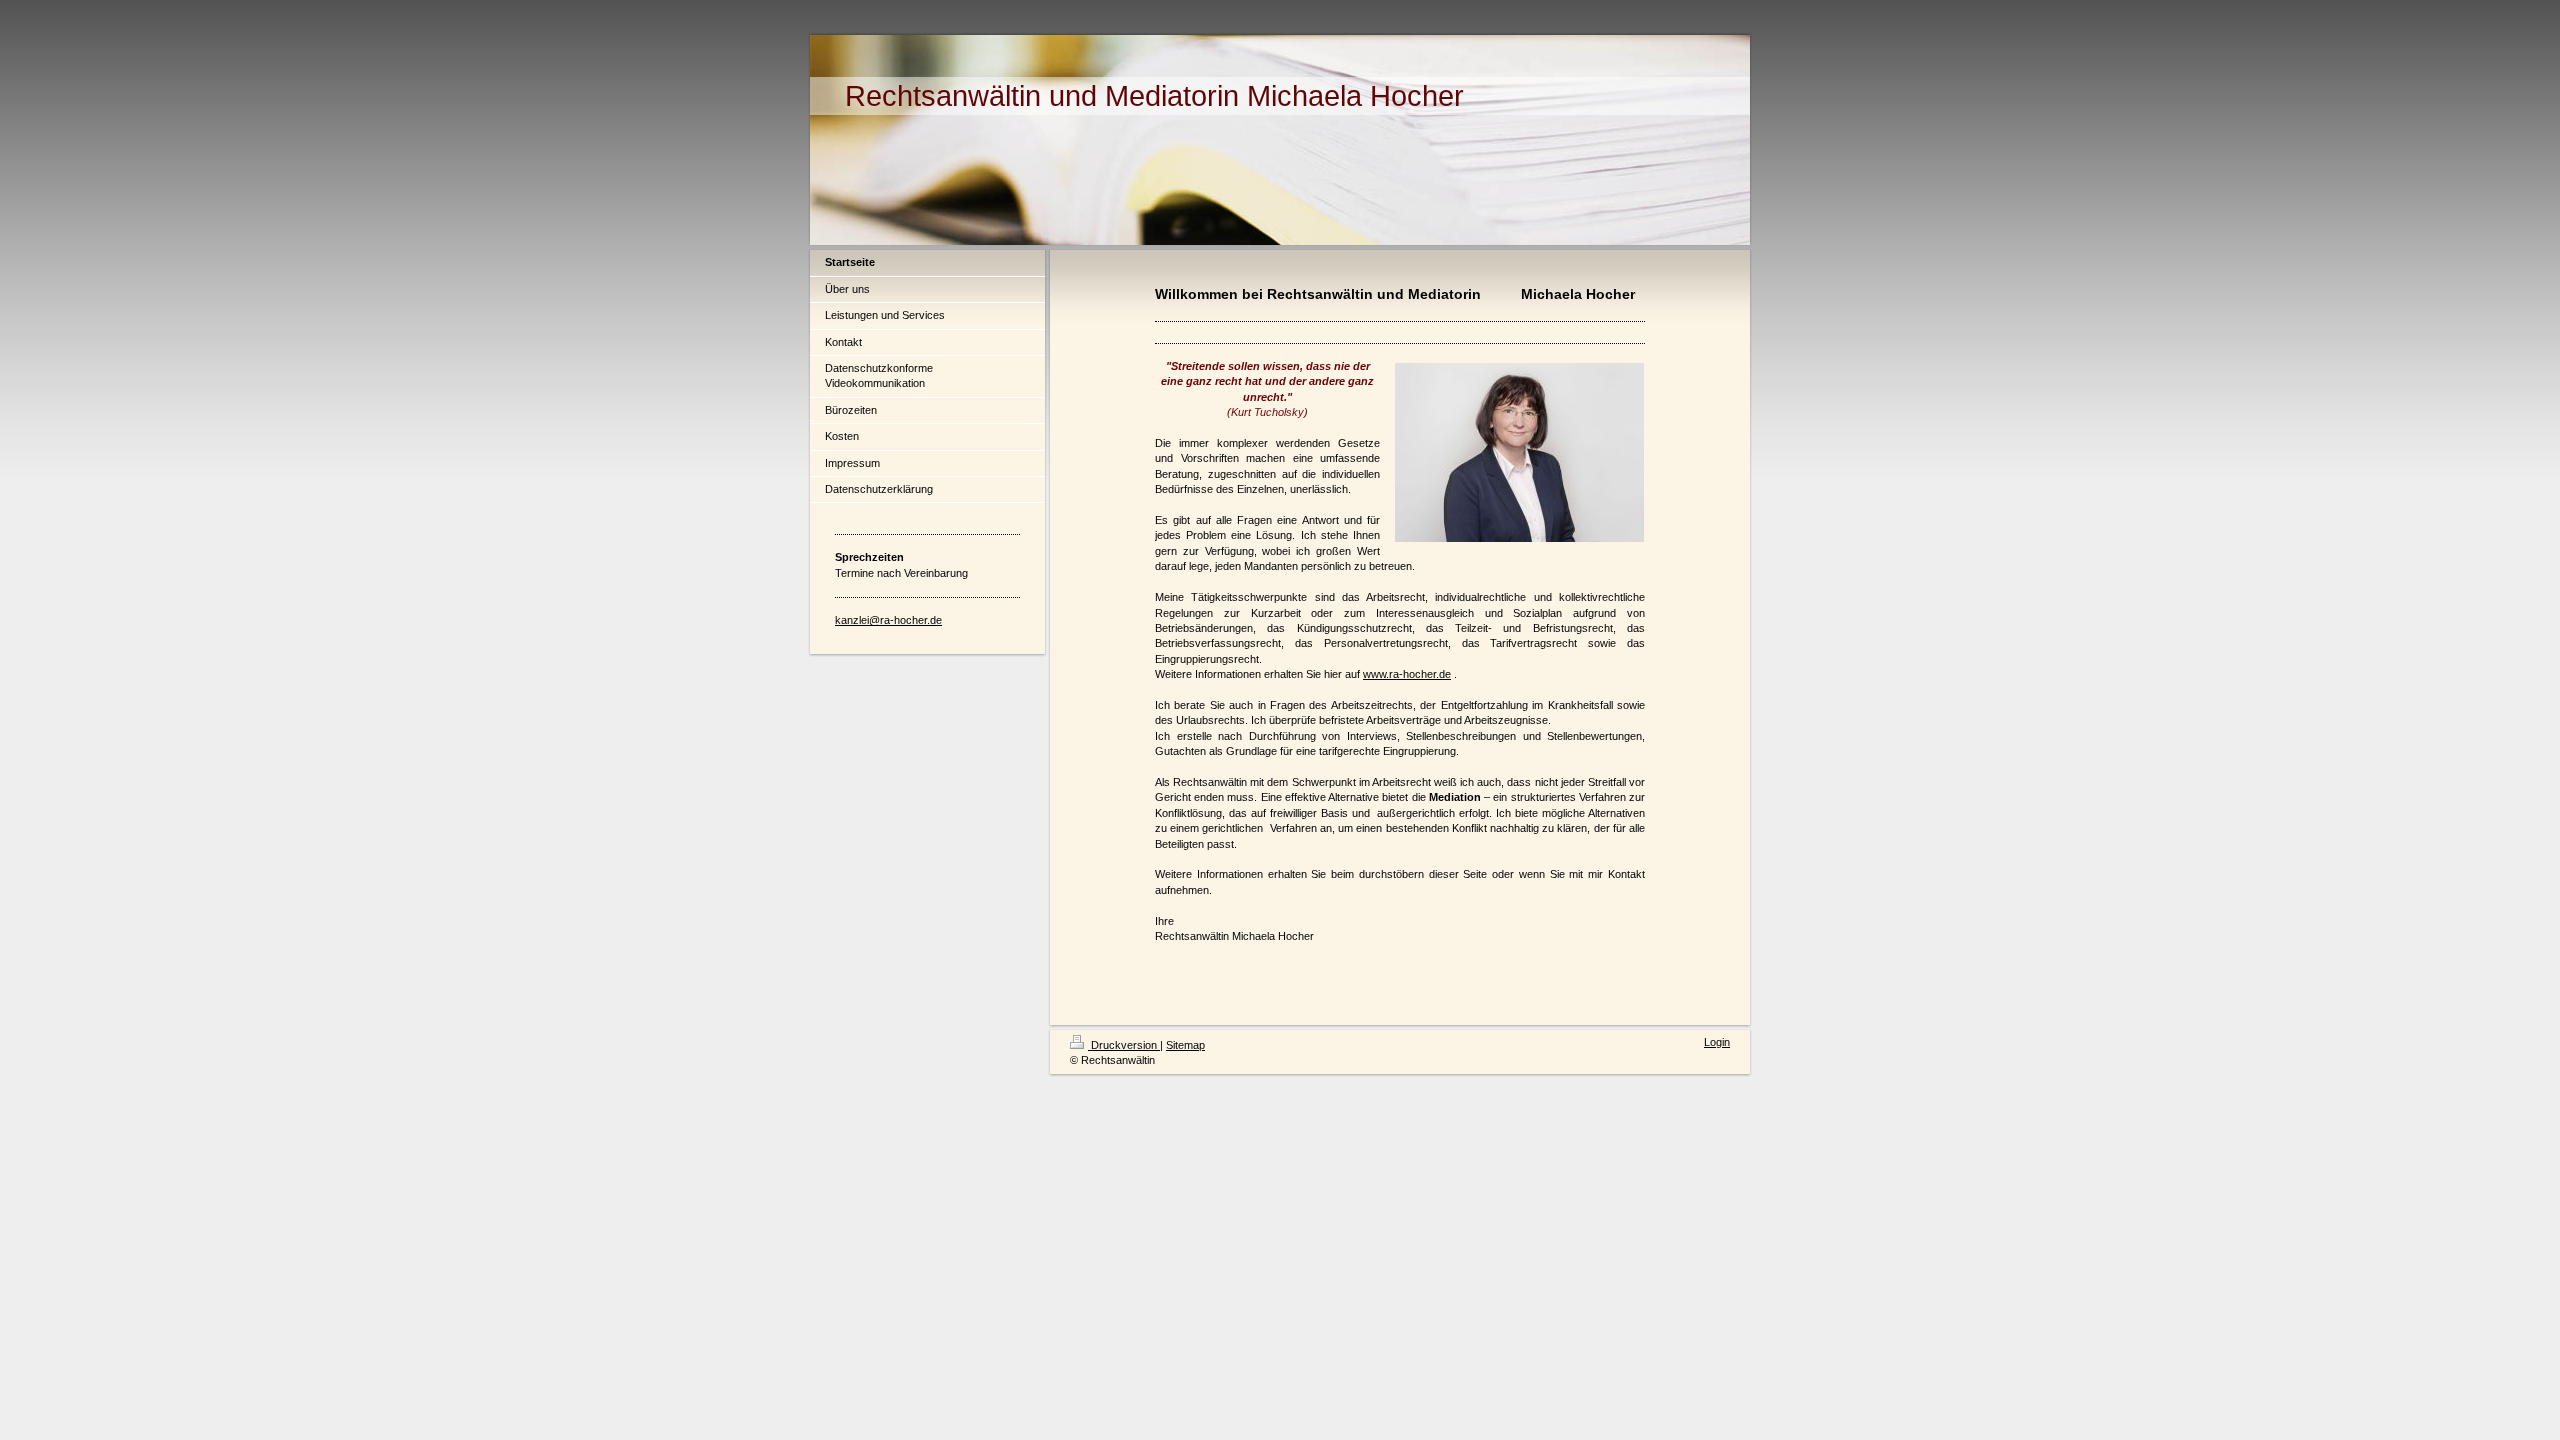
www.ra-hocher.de (1407, 674)
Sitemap (1185, 1045)
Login (1717, 1042)
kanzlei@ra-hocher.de (888, 620)
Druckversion (1124, 1045)
